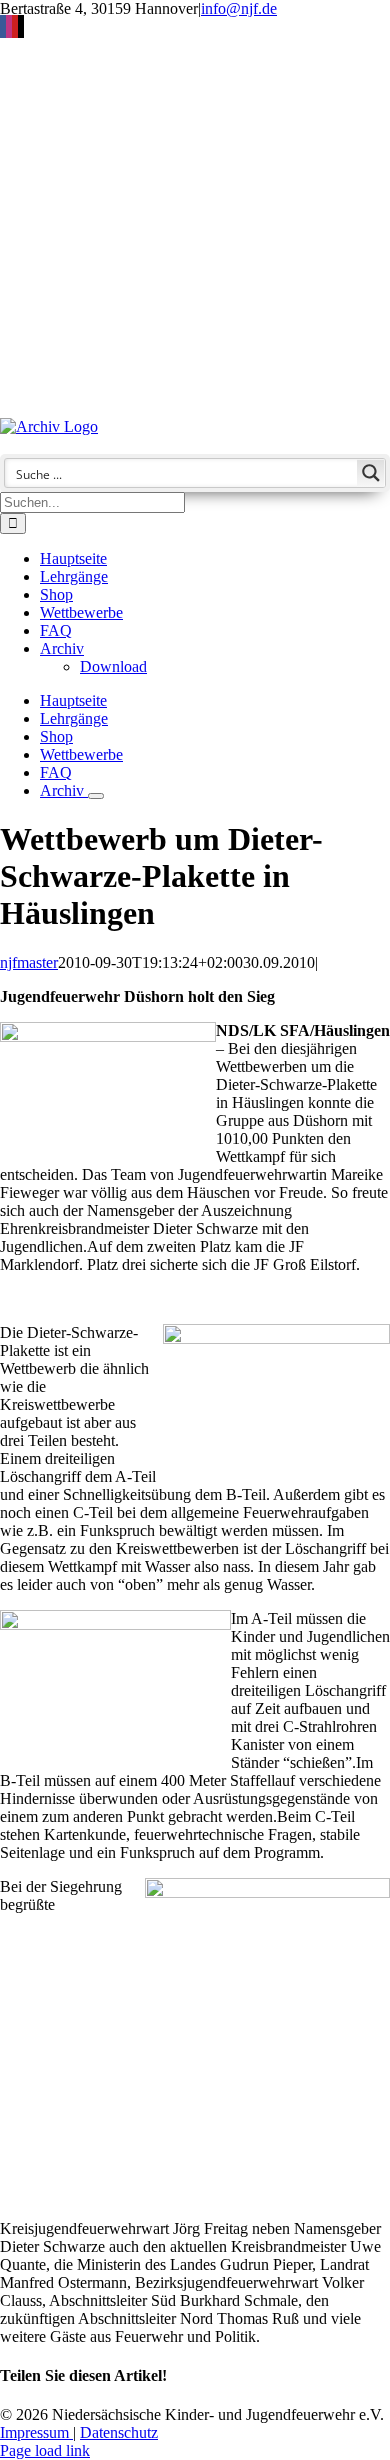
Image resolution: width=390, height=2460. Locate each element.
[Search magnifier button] (371, 473)
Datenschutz (119, 2432)
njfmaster (29, 962)
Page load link (45, 2450)
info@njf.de (239, 8)
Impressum (36, 2432)
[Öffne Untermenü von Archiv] (96, 796)
